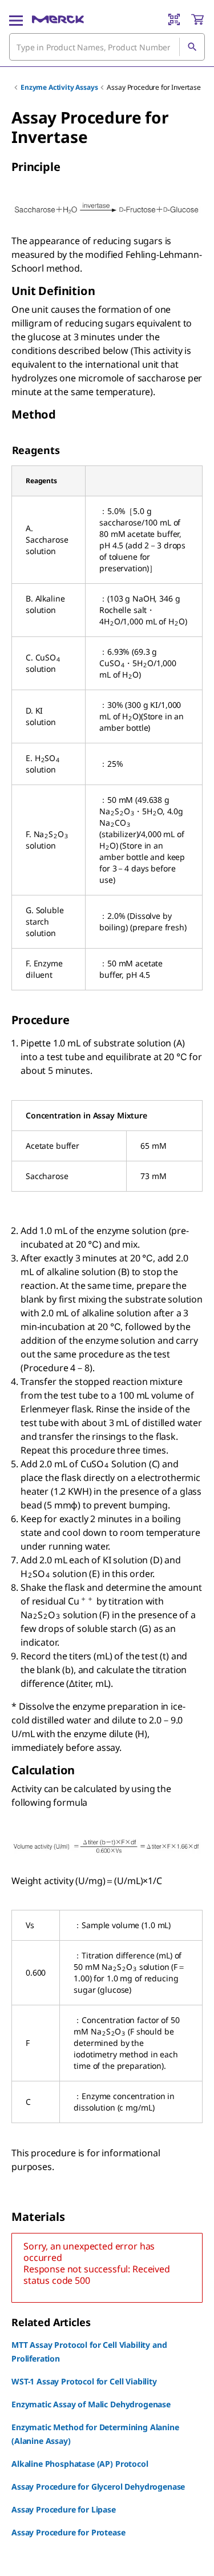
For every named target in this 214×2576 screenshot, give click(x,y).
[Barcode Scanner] (174, 19)
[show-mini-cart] (197, 19)
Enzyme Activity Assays (59, 87)
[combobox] (107, 47)
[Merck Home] (58, 19)
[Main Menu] (16, 19)
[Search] (192, 47)
